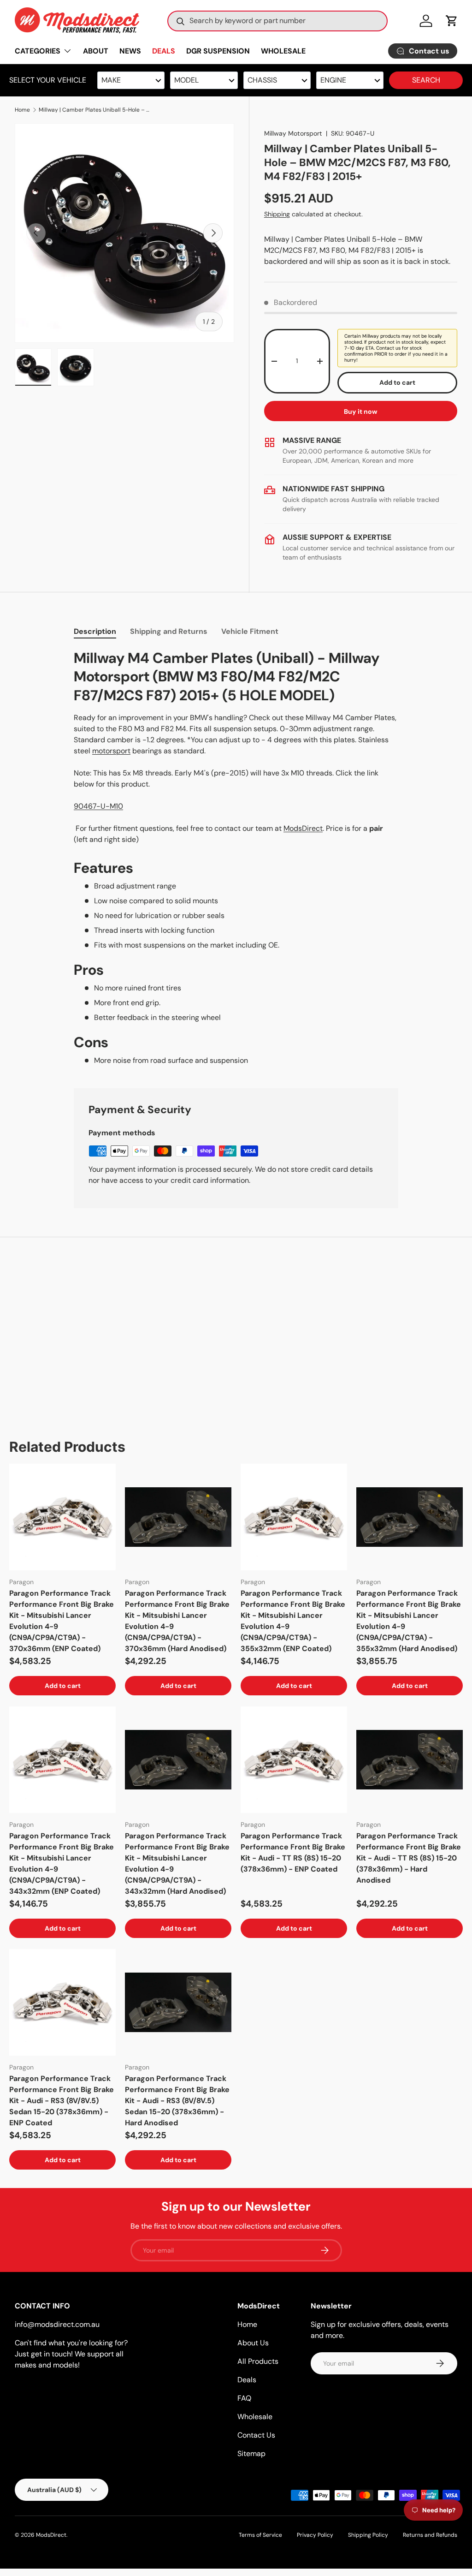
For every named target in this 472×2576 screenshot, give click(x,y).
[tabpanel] (236, 858)
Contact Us (256, 2435)
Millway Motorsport (293, 133)
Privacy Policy (315, 2535)
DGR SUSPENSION (218, 51)
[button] (452, 21)
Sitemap (251, 2454)
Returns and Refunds (430, 2535)
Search (426, 80)
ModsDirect (303, 828)
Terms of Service (260, 2535)
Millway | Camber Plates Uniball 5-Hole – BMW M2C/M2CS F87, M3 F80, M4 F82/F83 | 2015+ (94, 110)
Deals (247, 2380)
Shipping (277, 214)
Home (22, 110)
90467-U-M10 (98, 806)
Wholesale (255, 2417)
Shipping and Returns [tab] (169, 631)
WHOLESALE (283, 51)
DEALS (164, 51)
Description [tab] (95, 631)
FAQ (244, 2398)
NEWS (130, 51)
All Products (258, 2361)
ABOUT (96, 51)
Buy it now (361, 411)
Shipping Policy (368, 2535)
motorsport (111, 751)
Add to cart (397, 382)
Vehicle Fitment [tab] (250, 631)
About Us (253, 2343)
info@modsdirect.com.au (57, 2324)
